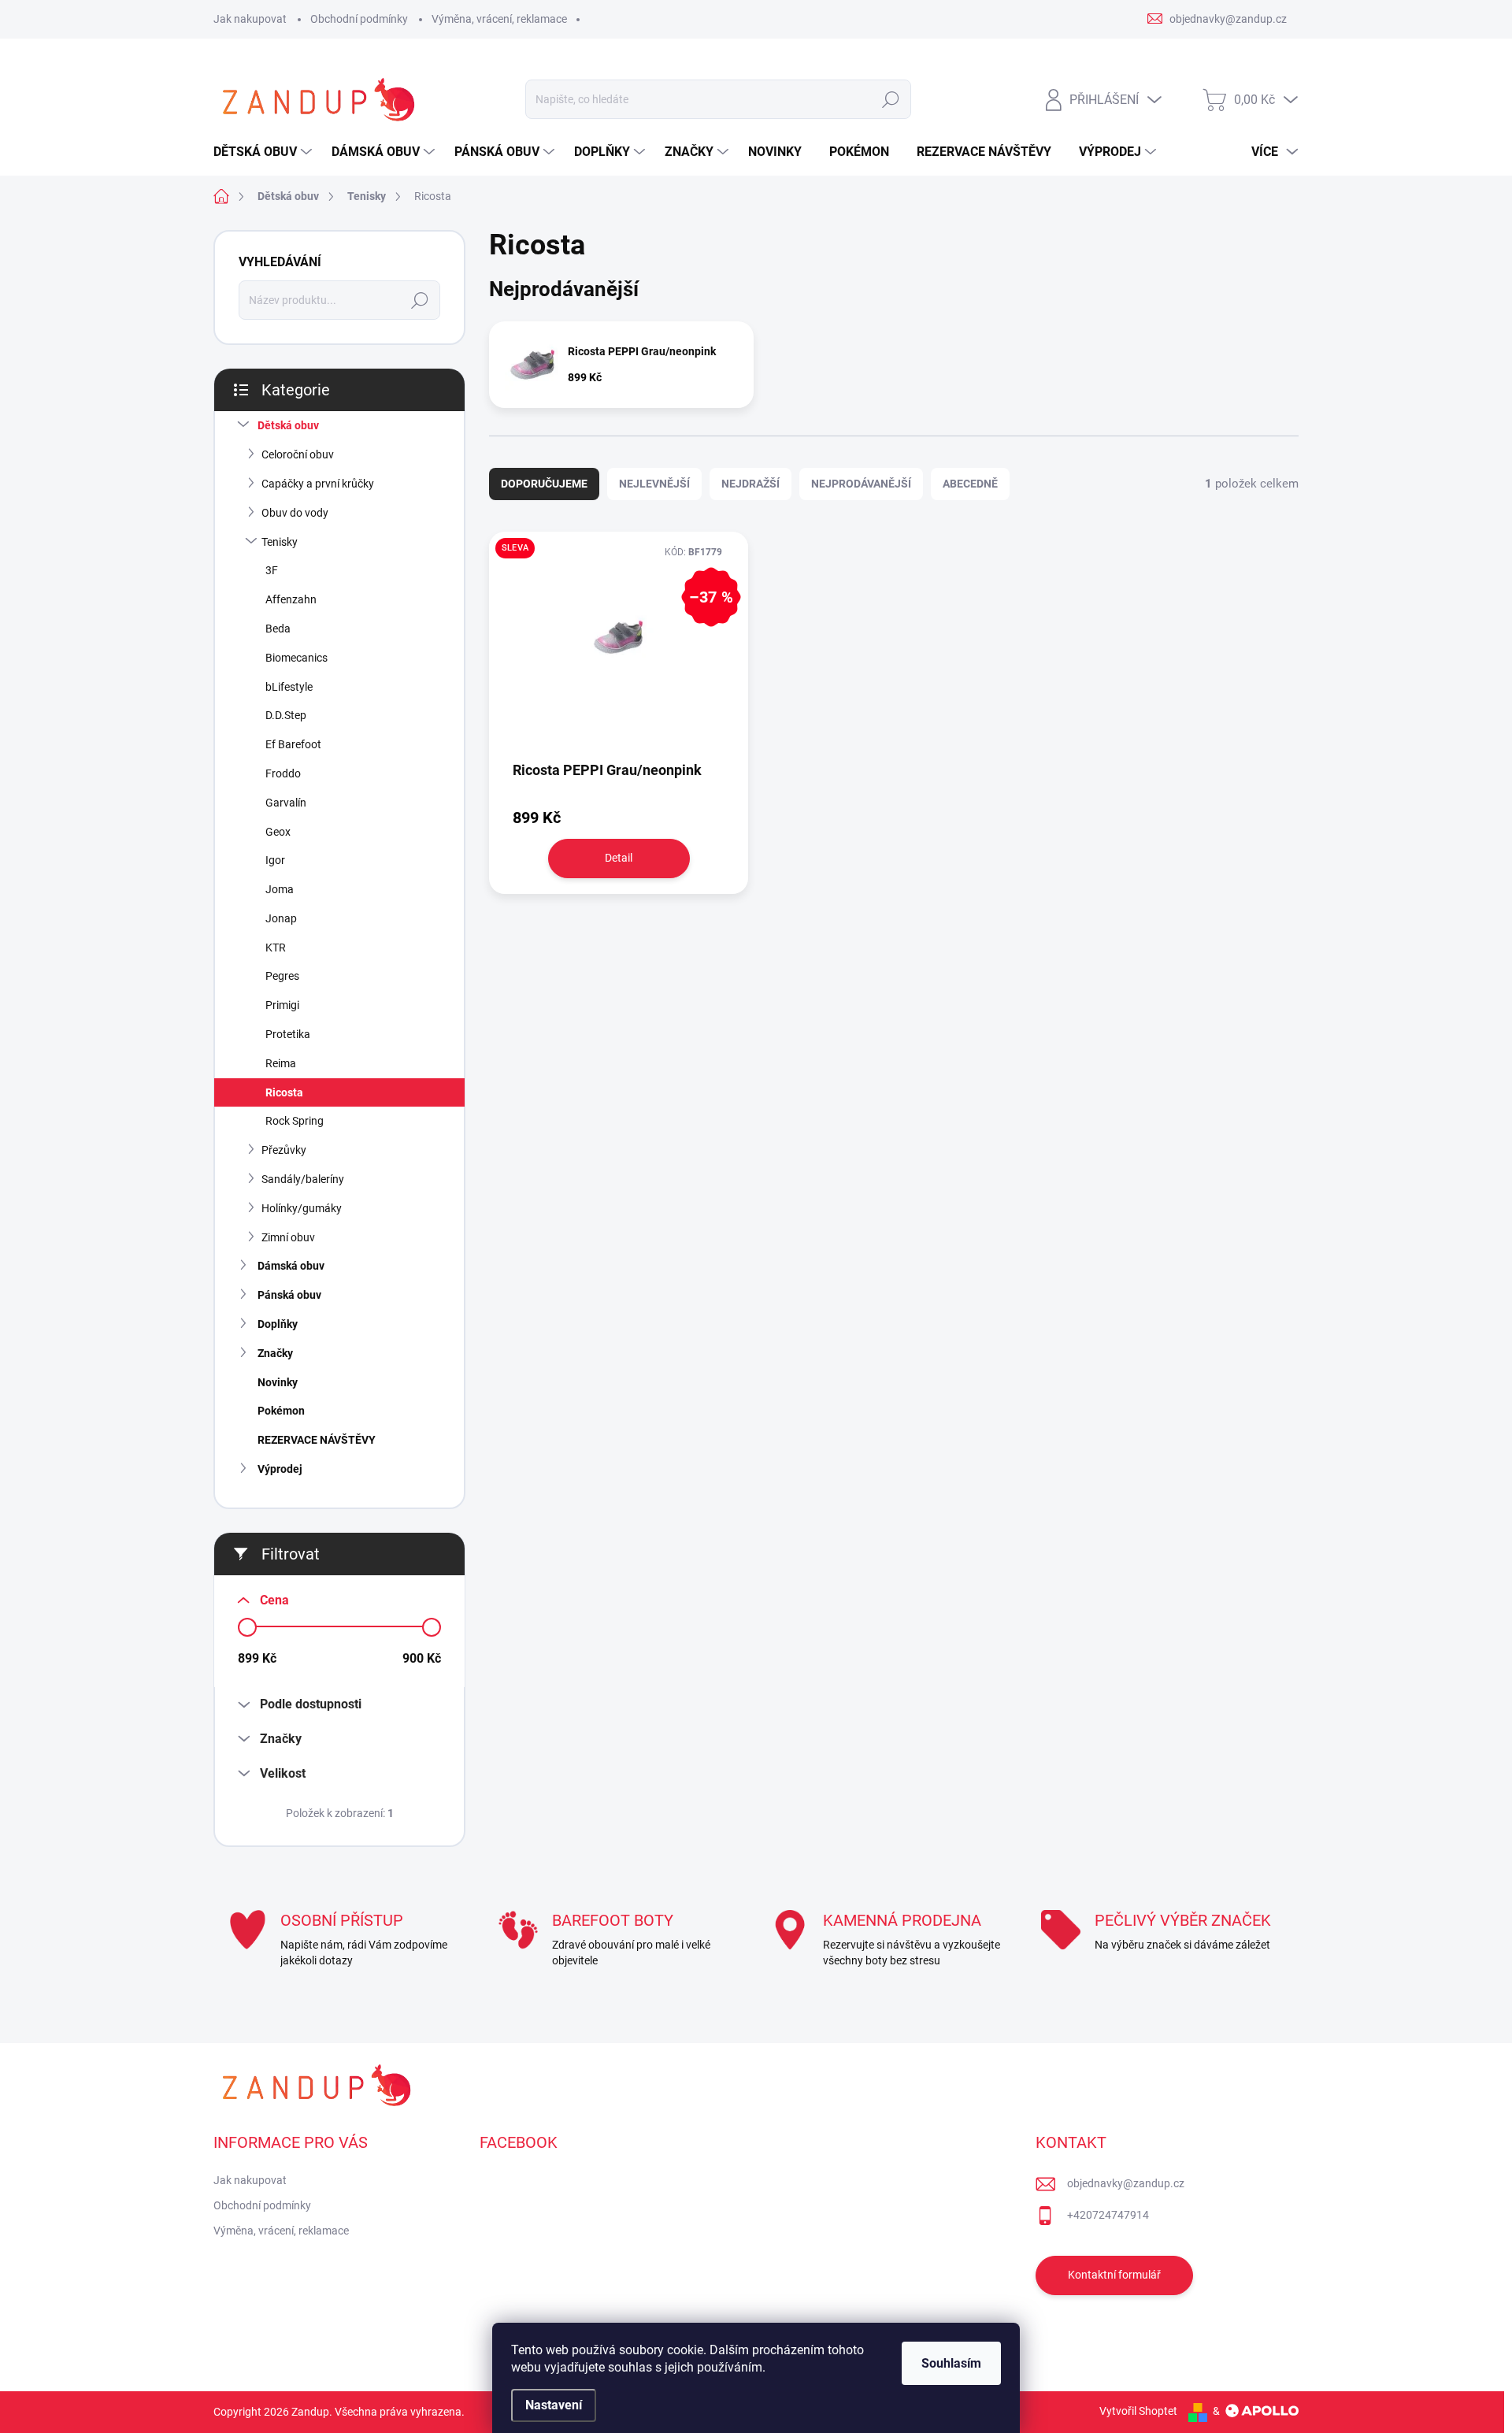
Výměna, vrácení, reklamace (499, 19)
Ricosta (284, 1092)
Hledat (890, 99)
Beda (278, 629)
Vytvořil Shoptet (1138, 2411)
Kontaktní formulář (1114, 2275)
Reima (281, 1063)
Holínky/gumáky (302, 1208)
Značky (275, 1353)
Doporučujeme (544, 484)
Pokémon (281, 1411)
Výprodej (280, 1469)
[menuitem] (265, 152)
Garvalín (286, 803)
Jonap (281, 918)
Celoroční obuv (298, 454)
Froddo (283, 773)
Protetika (288, 1034)
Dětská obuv (288, 425)
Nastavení (554, 2405)
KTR (276, 948)
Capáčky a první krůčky (318, 484)
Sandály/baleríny (303, 1179)
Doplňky (278, 1324)
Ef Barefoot (293, 744)
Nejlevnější (654, 484)
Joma (280, 889)
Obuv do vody (295, 513)
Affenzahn (291, 599)
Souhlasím (951, 2363)
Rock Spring (295, 1121)
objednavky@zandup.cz (1126, 2183)
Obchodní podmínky (359, 19)
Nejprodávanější (861, 484)
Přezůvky (284, 1150)
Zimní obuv (288, 1237)
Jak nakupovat (250, 19)
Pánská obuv (289, 1295)
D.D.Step (286, 715)
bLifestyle (289, 687)
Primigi (282, 1005)
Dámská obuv (291, 1266)
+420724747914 (1108, 2215)
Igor (275, 860)
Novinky (278, 1382)
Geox (278, 832)
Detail (619, 858)
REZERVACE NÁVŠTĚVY (317, 1440)
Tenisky (280, 542)
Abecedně (970, 484)
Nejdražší (750, 484)
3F (272, 570)
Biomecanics (296, 658)
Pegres (282, 976)
